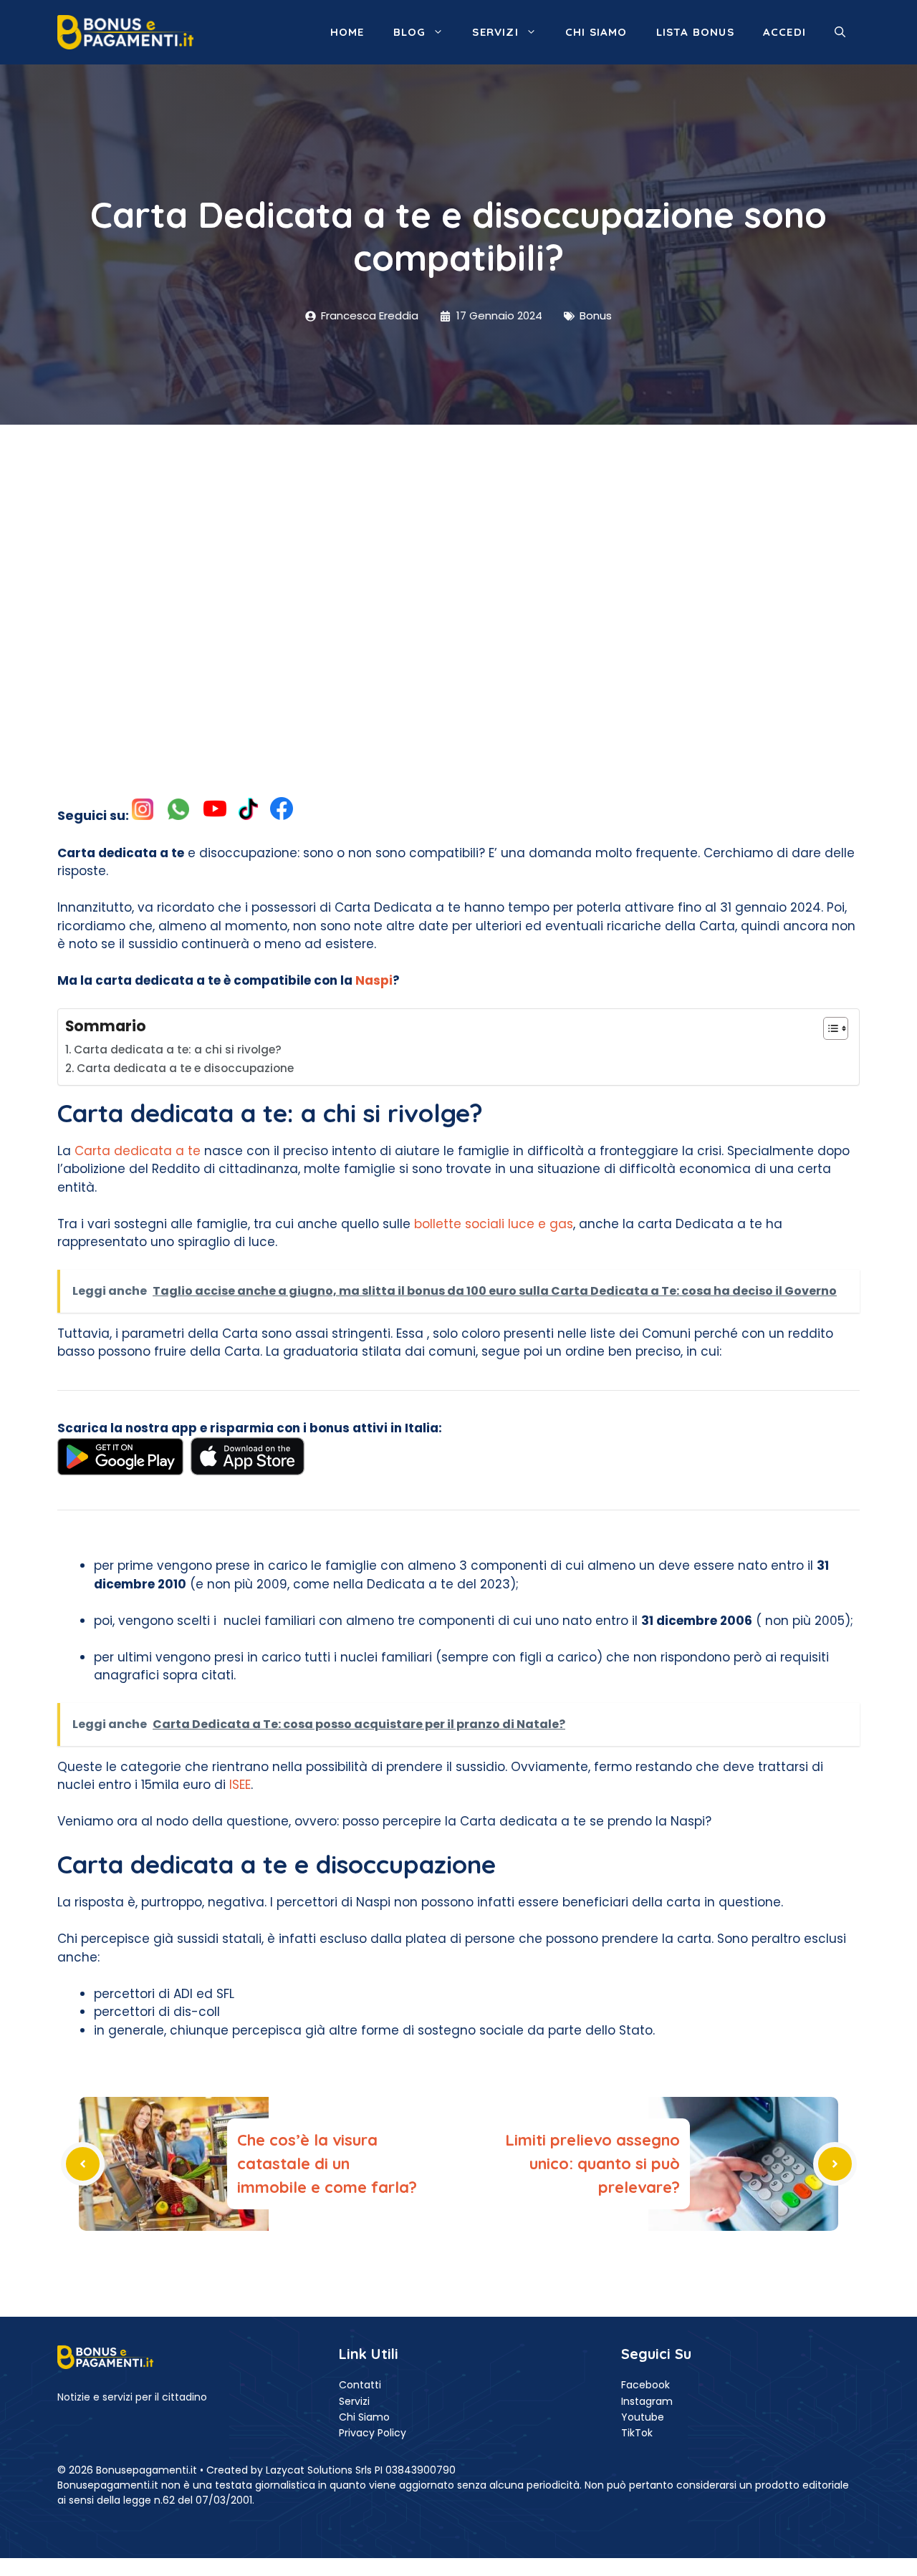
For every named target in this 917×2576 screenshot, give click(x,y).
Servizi (495, 32)
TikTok (637, 2433)
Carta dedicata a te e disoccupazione (185, 1068)
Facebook (645, 2385)
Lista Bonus (695, 32)
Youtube (643, 2417)
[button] (840, 32)
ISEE (240, 1785)
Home (347, 32)
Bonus (596, 315)
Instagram (647, 2401)
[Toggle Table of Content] (829, 1028)
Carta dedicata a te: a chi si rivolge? (178, 1050)
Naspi (374, 980)
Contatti (360, 2385)
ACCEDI (784, 32)
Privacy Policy (373, 2433)
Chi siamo (596, 32)
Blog (410, 32)
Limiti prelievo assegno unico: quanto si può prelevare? (592, 2163)
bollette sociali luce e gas (492, 1224)
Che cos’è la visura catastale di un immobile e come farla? (327, 2163)
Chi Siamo (364, 2417)
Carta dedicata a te (138, 1151)
